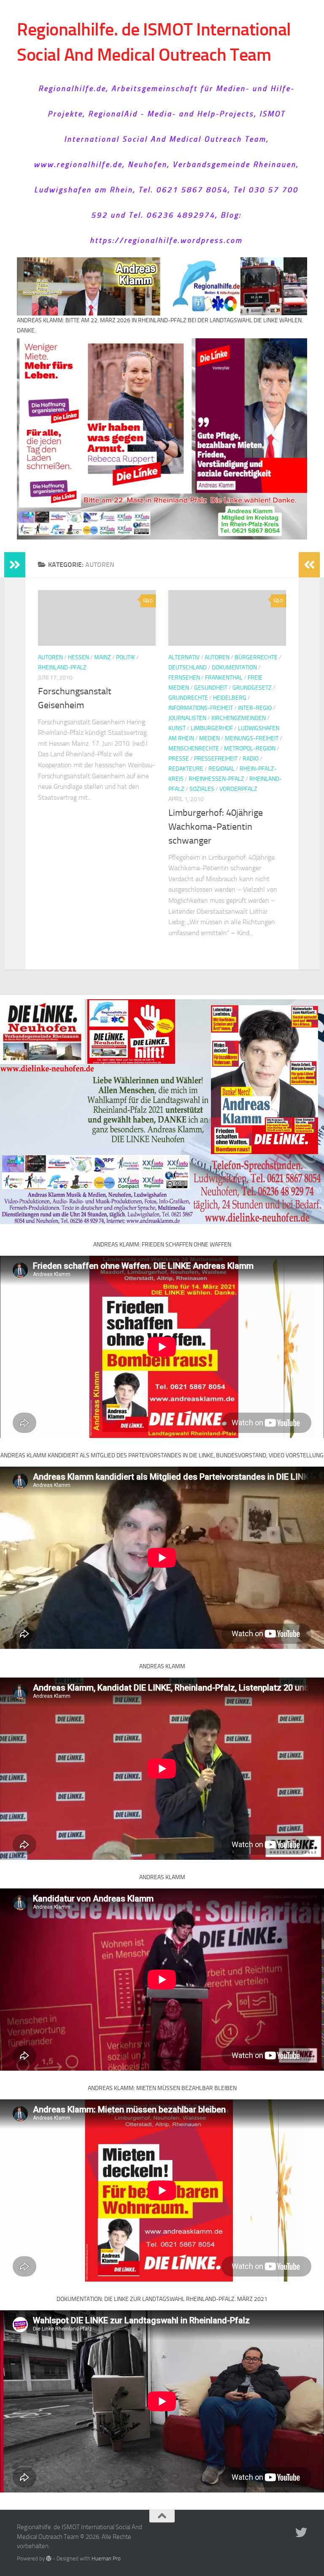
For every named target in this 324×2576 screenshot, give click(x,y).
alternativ (184, 657)
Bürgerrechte (256, 657)
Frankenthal (224, 678)
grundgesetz (252, 688)
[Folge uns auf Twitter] (301, 2533)
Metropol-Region (250, 749)
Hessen (78, 657)
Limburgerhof (212, 728)
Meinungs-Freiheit (252, 738)
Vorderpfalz (238, 789)
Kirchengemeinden (239, 718)
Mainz (103, 657)
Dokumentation (234, 668)
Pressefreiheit (216, 759)
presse (179, 759)
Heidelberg (230, 698)
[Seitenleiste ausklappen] (15, 565)
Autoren (50, 657)
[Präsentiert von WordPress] (49, 2558)
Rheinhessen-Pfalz (216, 779)
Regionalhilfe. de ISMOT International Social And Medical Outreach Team (154, 42)
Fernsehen (184, 678)
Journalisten (187, 718)
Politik (126, 657)
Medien (209, 738)
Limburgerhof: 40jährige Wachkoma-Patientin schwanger (216, 827)
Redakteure (186, 769)
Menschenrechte (194, 749)
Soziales (202, 789)
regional (221, 769)
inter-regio (255, 708)
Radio (251, 759)
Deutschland (188, 668)
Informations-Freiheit (201, 708)
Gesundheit (211, 688)
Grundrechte (188, 698)
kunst (177, 728)
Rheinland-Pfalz (62, 668)
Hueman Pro (106, 2558)
